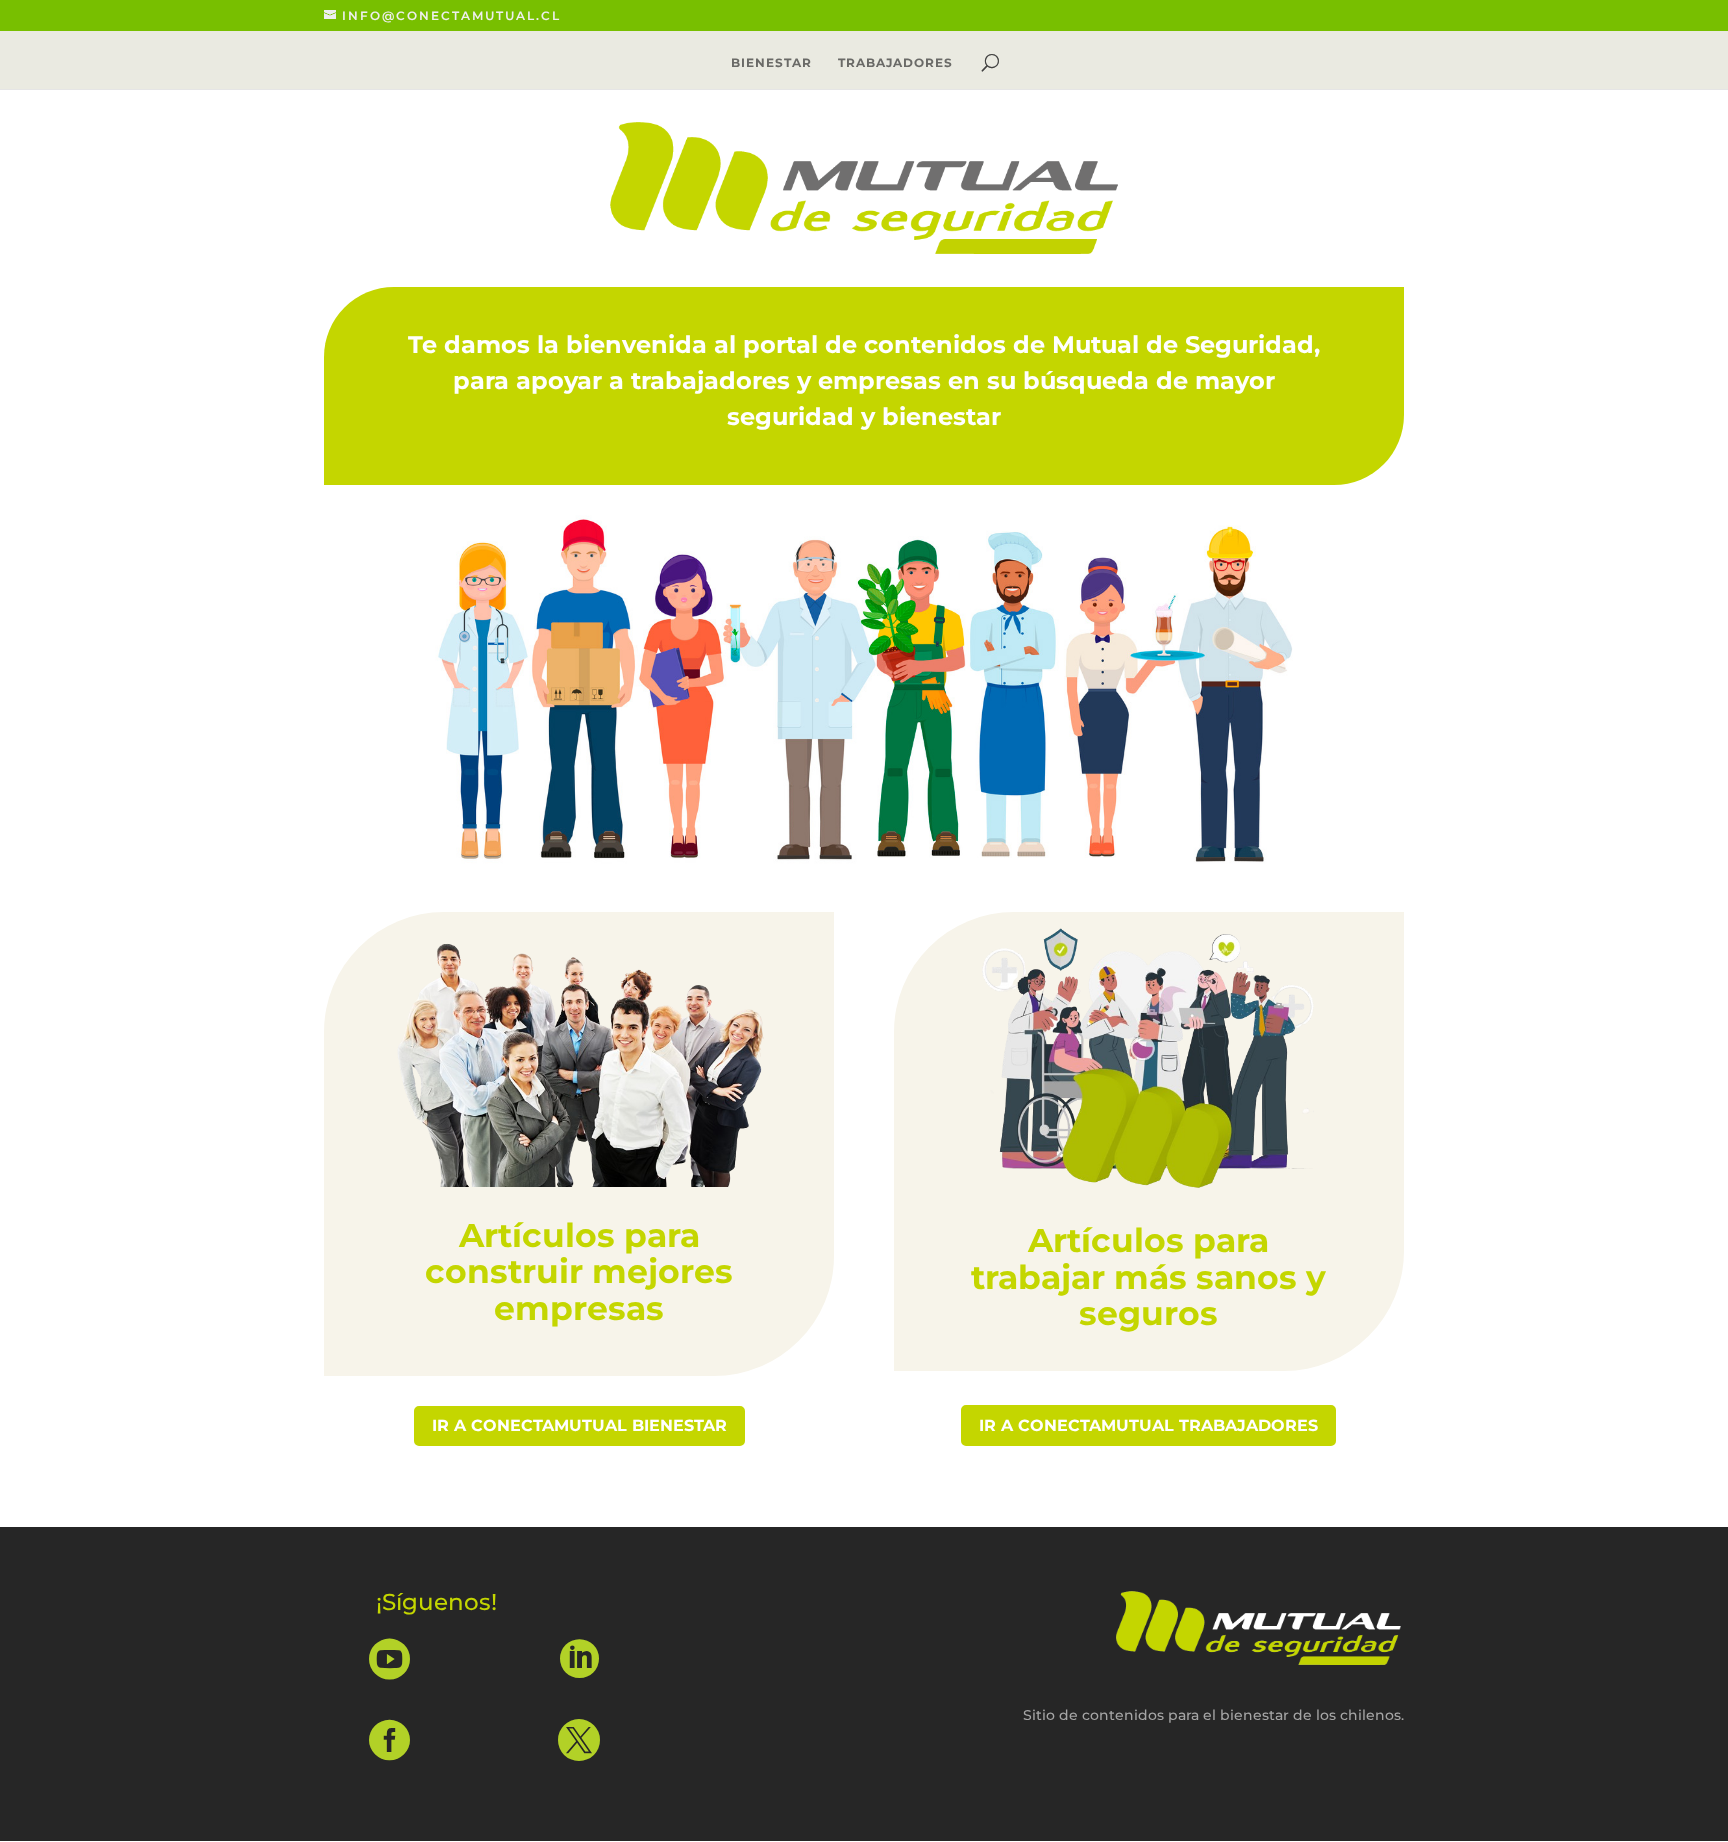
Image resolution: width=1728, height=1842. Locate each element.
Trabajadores (895, 63)
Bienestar (771, 63)
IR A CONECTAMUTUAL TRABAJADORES (1148, 1425)
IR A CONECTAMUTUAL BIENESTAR (579, 1425)
